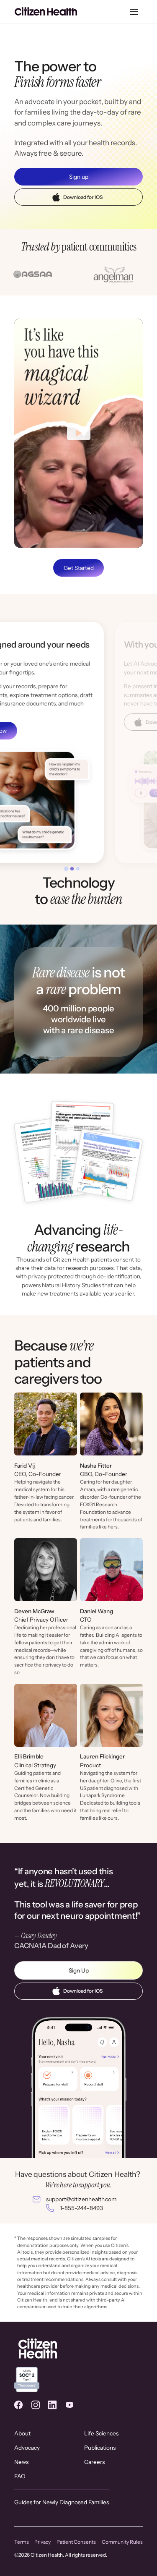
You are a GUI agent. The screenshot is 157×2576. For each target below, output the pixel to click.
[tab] (66, 869)
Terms (22, 2542)
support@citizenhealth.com (81, 2199)
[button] (134, 12)
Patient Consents (76, 2542)
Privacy (42, 2542)
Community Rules (122, 2542)
